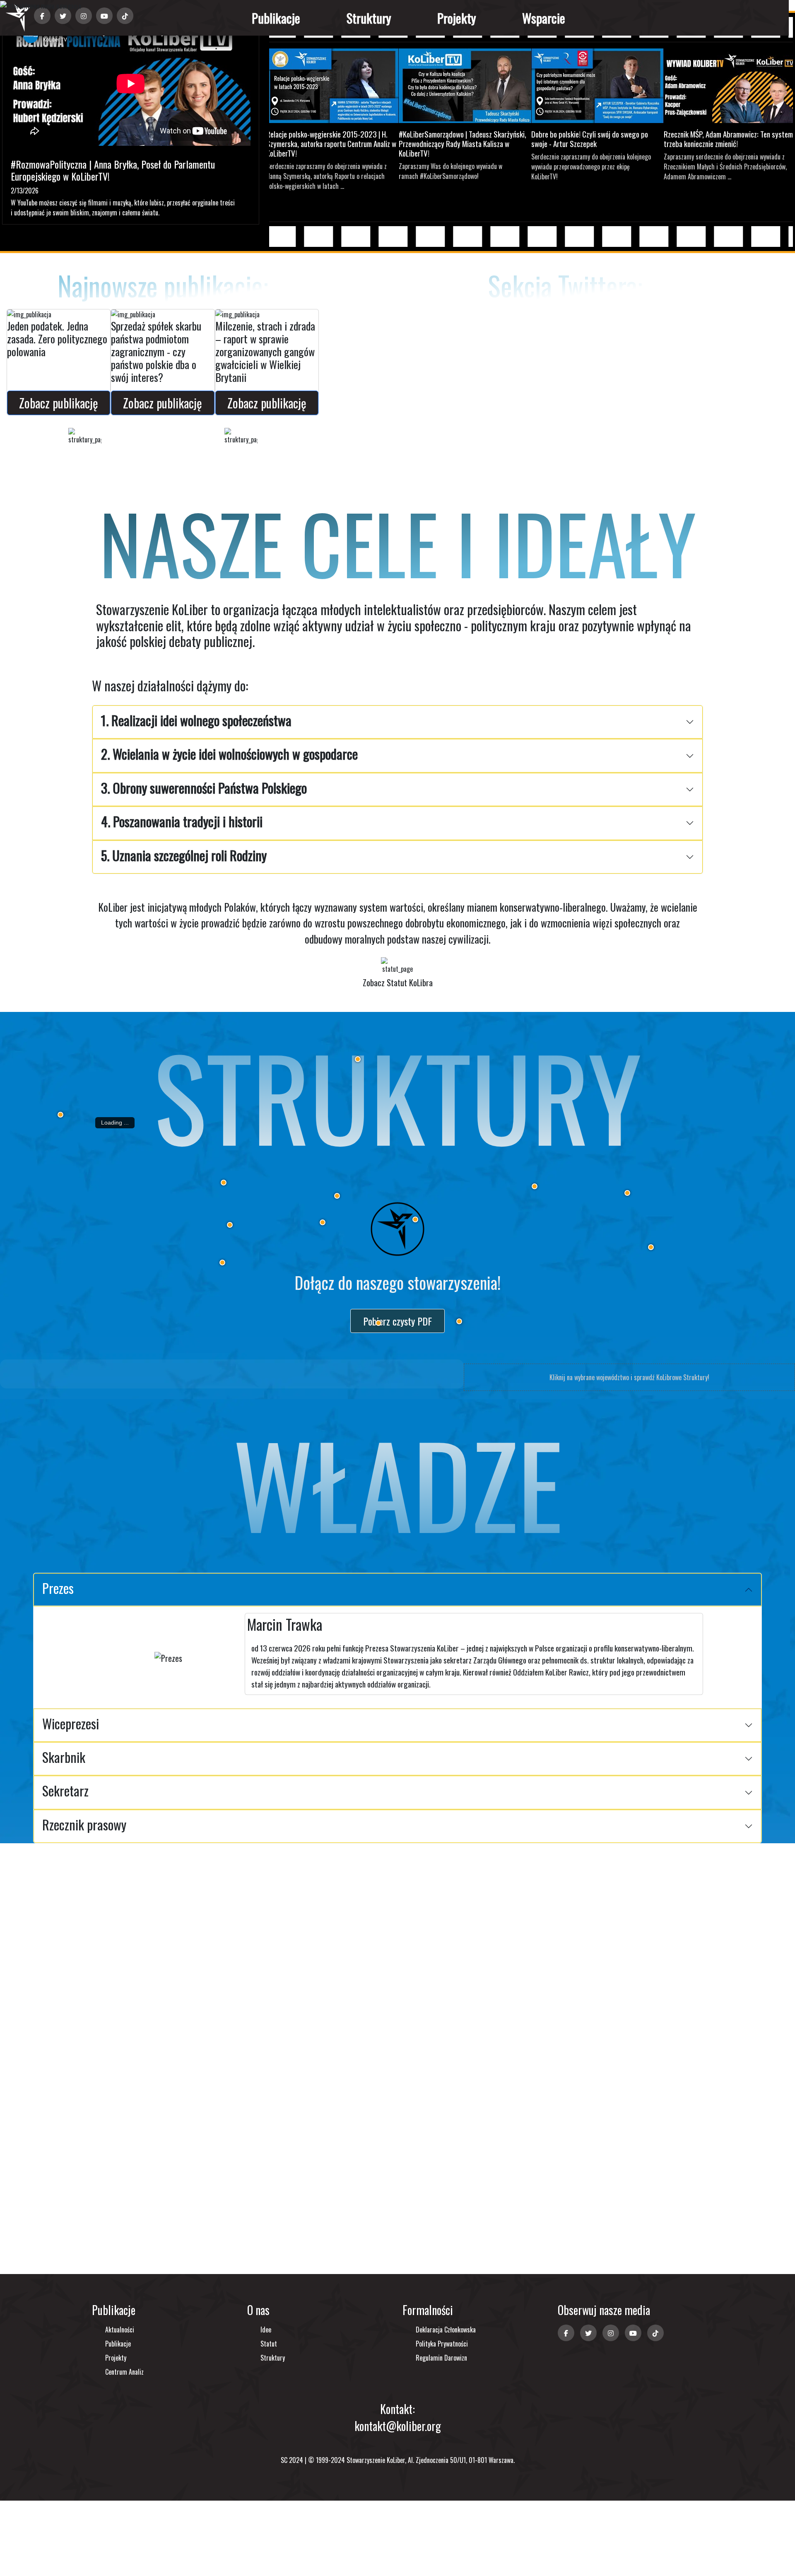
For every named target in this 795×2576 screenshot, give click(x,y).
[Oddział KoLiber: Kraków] (459, 1321)
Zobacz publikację (59, 403)
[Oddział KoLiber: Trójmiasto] (358, 1059)
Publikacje (276, 18)
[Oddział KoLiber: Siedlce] (627, 1193)
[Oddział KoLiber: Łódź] (415, 1219)
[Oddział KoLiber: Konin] (337, 1196)
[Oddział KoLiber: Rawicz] (230, 1225)
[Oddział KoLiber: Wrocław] (222, 1263)
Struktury (369, 18)
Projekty (457, 18)
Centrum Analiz (124, 2372)
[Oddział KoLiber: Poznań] (224, 1183)
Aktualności (120, 2330)
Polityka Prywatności (442, 2344)
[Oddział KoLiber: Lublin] (651, 1247)
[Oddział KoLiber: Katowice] (378, 1323)
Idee (266, 2330)
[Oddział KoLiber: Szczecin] (60, 1115)
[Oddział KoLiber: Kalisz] (323, 1222)
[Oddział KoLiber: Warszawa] (535, 1186)
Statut (269, 2344)
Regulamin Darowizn (441, 2358)
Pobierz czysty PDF (397, 1321)
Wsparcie (544, 18)
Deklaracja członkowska (446, 2330)
